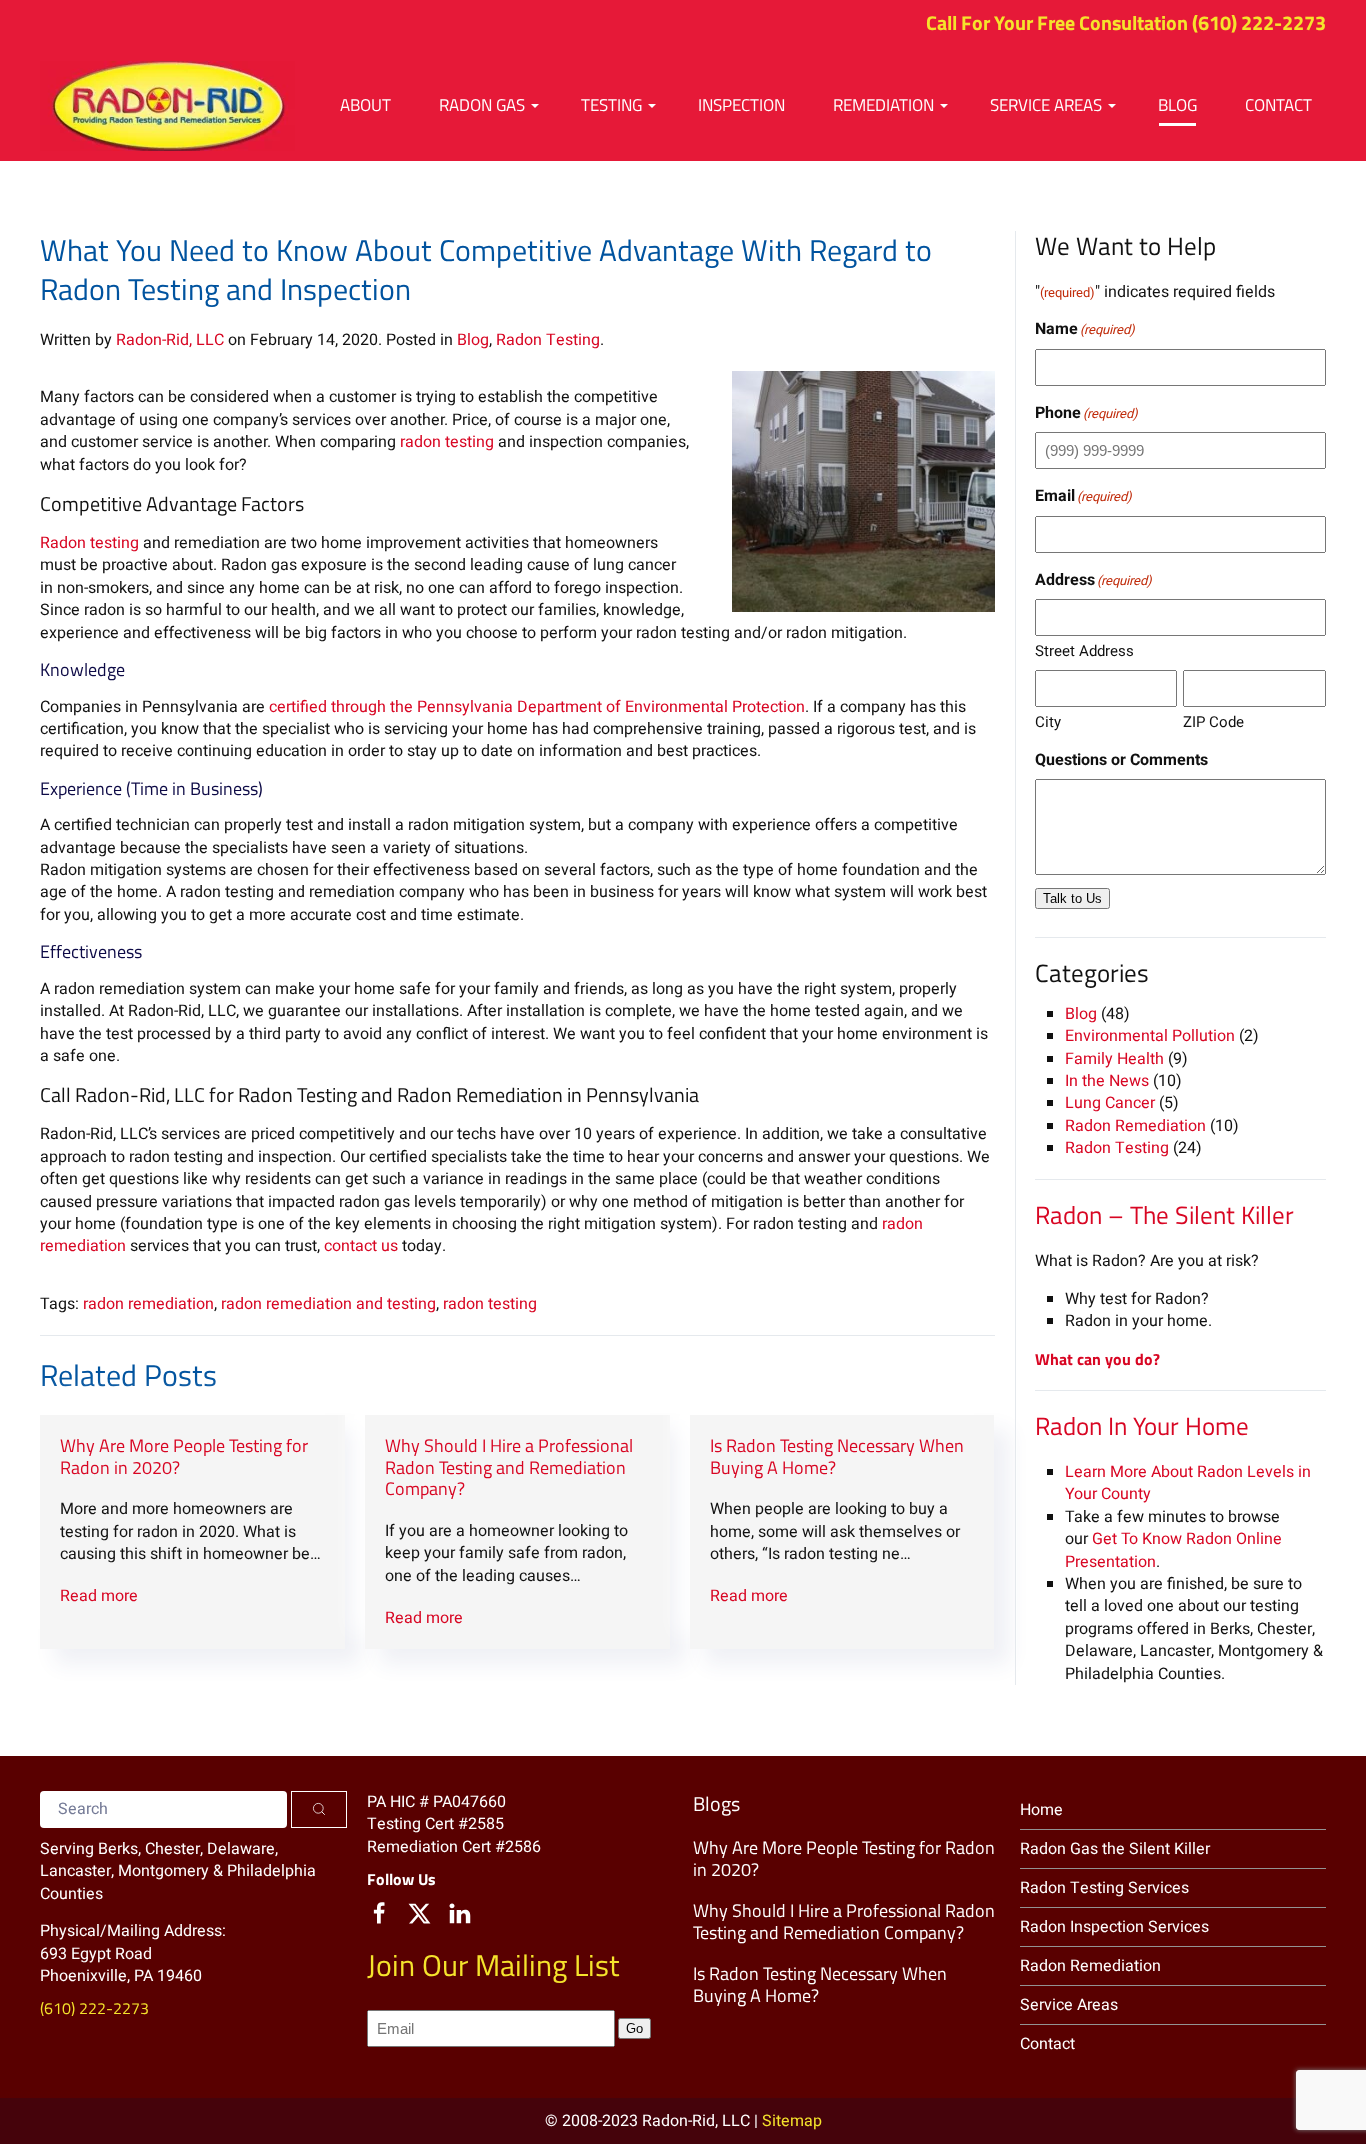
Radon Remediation (1135, 1126)
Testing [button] (611, 105)
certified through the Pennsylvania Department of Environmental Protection (537, 707)
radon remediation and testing (328, 1304)
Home (1041, 1810)
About (365, 105)
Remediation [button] (883, 105)
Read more (99, 1596)
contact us (361, 1246)
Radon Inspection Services (1114, 1927)
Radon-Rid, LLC (170, 340)
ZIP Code (1213, 722)
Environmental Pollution (1150, 1036)
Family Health (1114, 1059)
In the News (1107, 1081)
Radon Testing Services (1104, 1888)
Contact (1278, 105)
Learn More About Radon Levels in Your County (1188, 1483)
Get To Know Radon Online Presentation (1173, 1550)
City (1048, 722)
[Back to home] (167, 106)
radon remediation (148, 1304)
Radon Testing (548, 340)
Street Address (1084, 651)
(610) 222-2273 (1259, 22)
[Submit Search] (319, 1809)
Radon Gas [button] (482, 105)
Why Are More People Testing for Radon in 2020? (184, 1456)
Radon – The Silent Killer (1164, 1215)
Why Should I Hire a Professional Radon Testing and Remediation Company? (509, 1467)
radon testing (447, 442)
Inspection (741, 105)
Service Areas (1069, 2005)
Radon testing (89, 543)
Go (634, 2028)
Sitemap (792, 2121)
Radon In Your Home (1142, 1426)
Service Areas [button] (1046, 105)
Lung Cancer (1110, 1103)
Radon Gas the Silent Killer (1115, 1849)
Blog (1177, 105)
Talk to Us (1072, 898)
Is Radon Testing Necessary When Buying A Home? (837, 1456)
